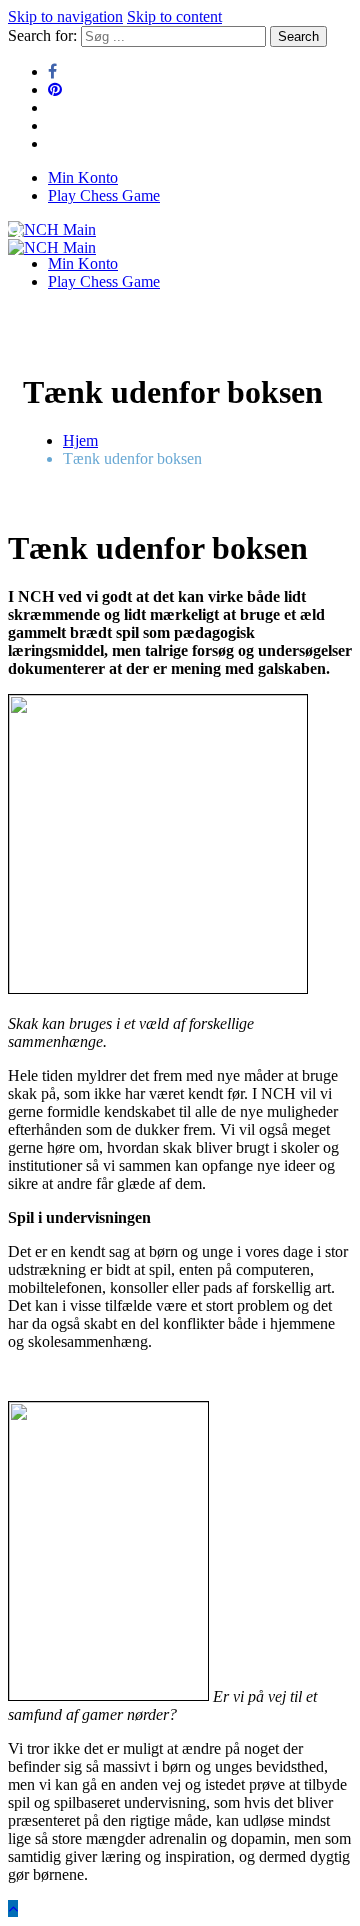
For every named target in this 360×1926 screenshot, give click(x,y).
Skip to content (174, 16)
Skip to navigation (65, 16)
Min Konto (83, 177)
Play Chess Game (104, 195)
